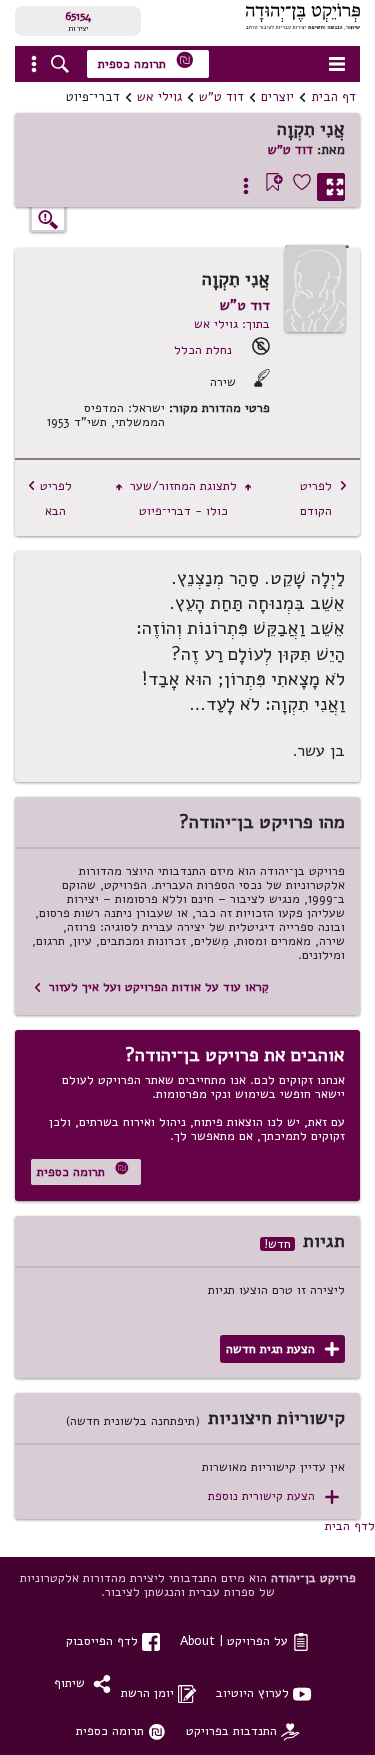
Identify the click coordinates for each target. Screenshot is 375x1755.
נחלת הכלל (203, 349)
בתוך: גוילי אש (232, 323)
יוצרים (277, 97)
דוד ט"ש (221, 97)
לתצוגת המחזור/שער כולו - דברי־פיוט (183, 498)
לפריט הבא (49, 498)
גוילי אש (159, 97)
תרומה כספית (146, 61)
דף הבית (333, 97)
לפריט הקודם (324, 498)
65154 (78, 16)
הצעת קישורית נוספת (273, 1496)
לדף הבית (350, 1525)
